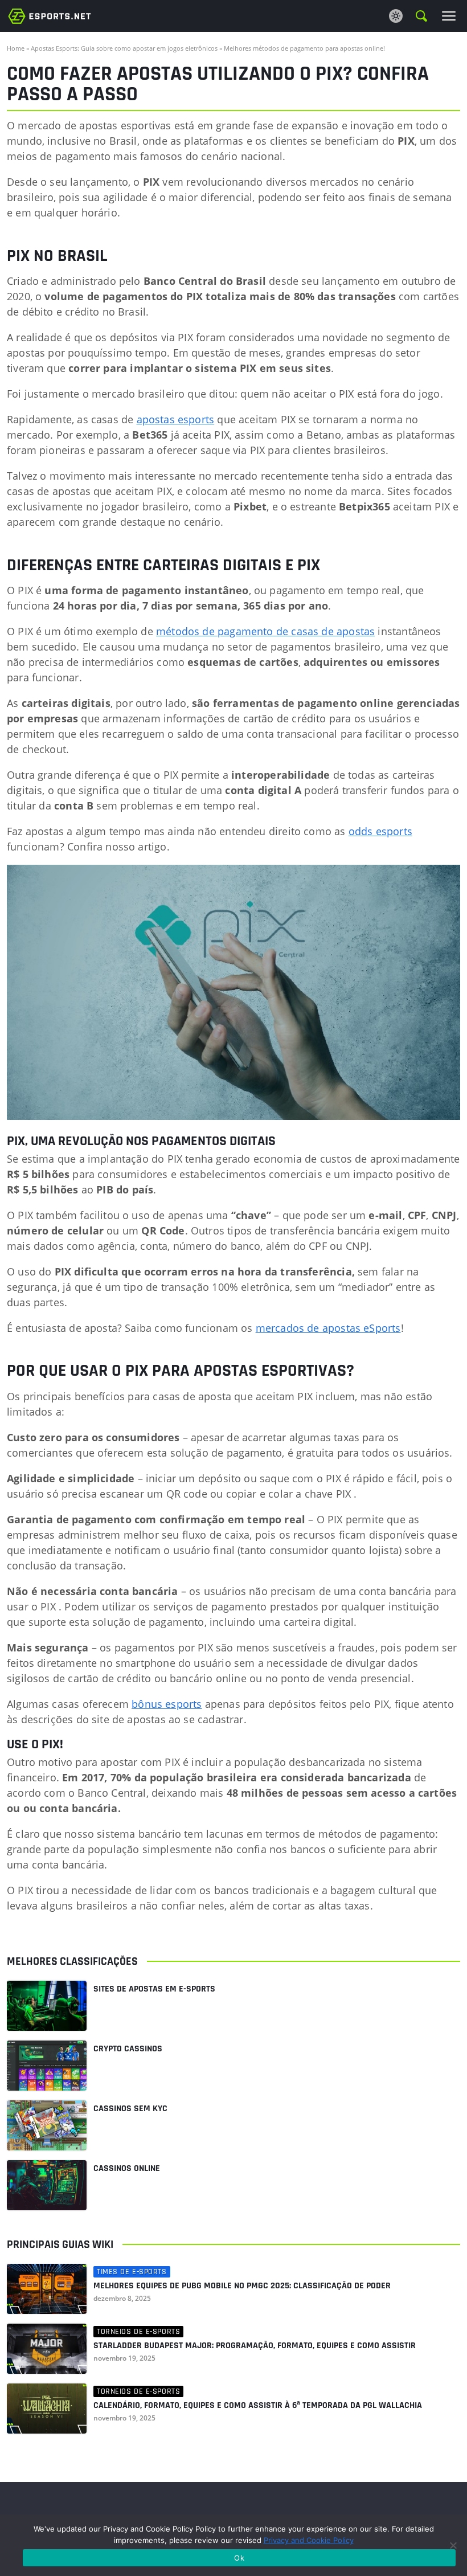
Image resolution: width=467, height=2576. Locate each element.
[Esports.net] (50, 16)
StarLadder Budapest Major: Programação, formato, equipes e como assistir (255, 2346)
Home (16, 48)
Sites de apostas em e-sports (154, 1989)
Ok (239, 2558)
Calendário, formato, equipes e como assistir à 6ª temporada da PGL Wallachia (258, 2406)
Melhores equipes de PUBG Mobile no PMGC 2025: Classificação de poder (242, 2286)
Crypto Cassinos (128, 2049)
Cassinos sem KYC (130, 2109)
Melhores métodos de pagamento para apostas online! (304, 48)
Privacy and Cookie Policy (309, 2540)
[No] (453, 2545)
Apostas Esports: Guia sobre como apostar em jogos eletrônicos (124, 48)
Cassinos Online (127, 2168)
